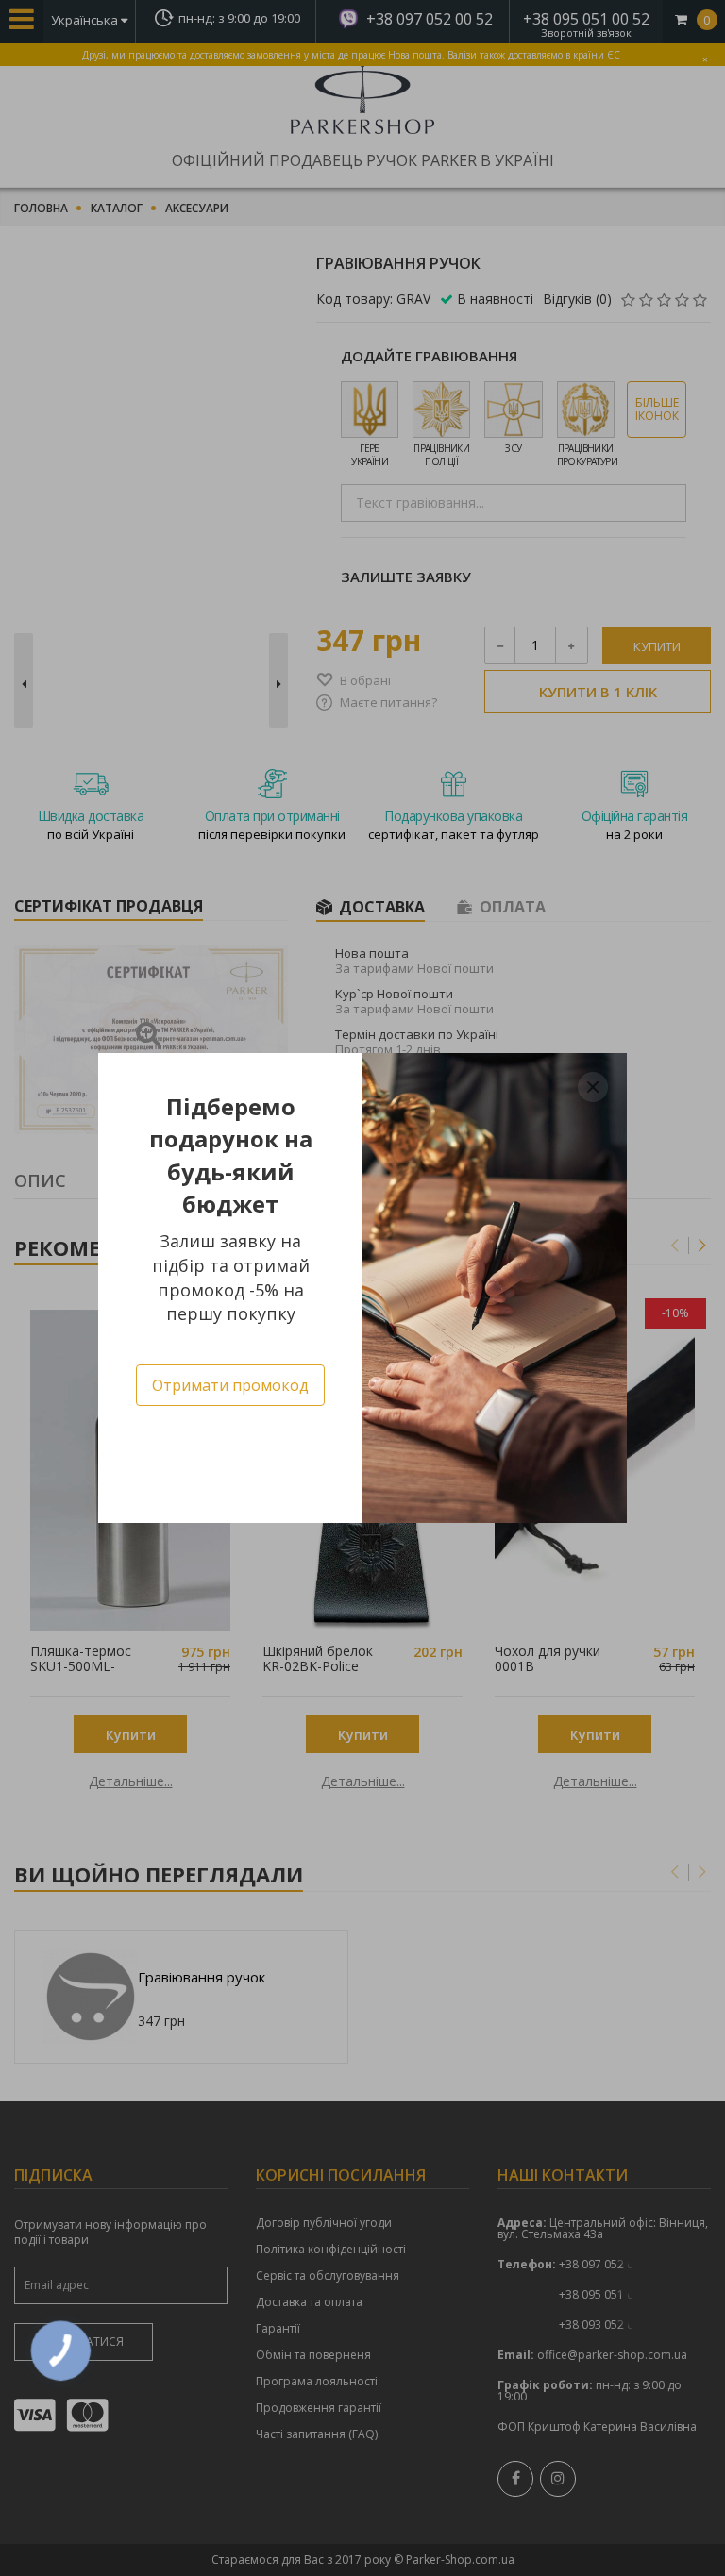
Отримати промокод (230, 1385)
